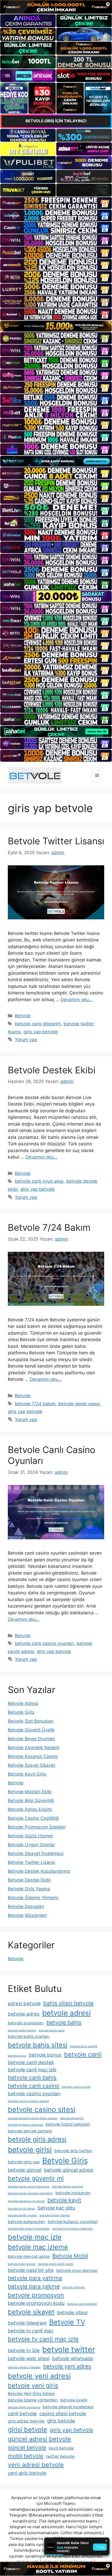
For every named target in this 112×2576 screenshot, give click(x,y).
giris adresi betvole (26, 2421)
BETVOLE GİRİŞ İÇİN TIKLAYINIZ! (56, 121)
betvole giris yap (24, 2162)
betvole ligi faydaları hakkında (72, 2229)
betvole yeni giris (33, 2386)
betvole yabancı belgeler (24, 2367)
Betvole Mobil (70, 2256)
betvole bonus (45, 2055)
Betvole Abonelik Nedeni (34, 1748)
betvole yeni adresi (39, 2376)
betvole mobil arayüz (22, 2264)
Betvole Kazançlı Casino (33, 1756)
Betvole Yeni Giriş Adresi (31, 2394)
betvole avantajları (26, 2023)
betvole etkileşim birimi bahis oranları (33, 2118)
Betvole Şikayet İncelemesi (36, 1854)
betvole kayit (64, 2200)
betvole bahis (64, 2022)
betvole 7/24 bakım (35, 1404)
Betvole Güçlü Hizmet (30, 1836)
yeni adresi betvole (36, 2465)
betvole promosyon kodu (36, 2303)
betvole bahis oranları (29, 2036)
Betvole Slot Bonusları (31, 1721)
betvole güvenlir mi (36, 2178)
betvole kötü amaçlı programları (29, 2229)
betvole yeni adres (67, 2366)
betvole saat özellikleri (82, 2304)
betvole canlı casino (34, 2086)
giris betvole (61, 2421)
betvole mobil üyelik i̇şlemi (56, 2264)
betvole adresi (67, 2013)
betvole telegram (27, 2323)
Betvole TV (67, 2322)
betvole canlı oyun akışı (39, 1181)
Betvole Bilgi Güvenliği (31, 1801)
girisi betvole (27, 2429)
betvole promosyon (36, 2295)
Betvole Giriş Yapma (29, 1889)
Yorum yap (26, 1040)
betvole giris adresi (37, 2139)
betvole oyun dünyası (77, 2270)
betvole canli (83, 2054)
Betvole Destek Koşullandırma (39, 1871)
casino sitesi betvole (63, 2414)
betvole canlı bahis (32, 2077)
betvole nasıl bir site (31, 2270)
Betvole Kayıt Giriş (27, 1774)
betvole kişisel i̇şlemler (55, 2215)
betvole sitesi (72, 2313)
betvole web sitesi (29, 2358)
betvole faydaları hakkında (25, 2125)
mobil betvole (26, 2456)
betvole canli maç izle (32, 2070)
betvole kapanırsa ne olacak (26, 2201)
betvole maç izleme (38, 2247)
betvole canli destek (31, 2062)
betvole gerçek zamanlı (30, 2131)
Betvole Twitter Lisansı (56, 841)
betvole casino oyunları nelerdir (29, 2101)
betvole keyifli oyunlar (22, 2215)
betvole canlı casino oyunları (44, 1643)
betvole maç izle (35, 2237)
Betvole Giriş (21, 1712)
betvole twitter (69, 2349)
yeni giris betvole (27, 2473)
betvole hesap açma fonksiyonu (29, 2187)
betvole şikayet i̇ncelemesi (68, 2407)
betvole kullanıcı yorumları (73, 2222)
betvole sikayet (31, 2312)
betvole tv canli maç (31, 2331)
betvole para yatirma (35, 2278)
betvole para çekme (34, 2286)
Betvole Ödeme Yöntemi (33, 1898)
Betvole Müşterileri (27, 1915)
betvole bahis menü (52, 2030)
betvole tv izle (24, 2350)
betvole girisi (30, 2150)
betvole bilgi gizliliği (84, 2046)
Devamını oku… (77, 1000)
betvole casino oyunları (34, 2094)
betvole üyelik (74, 2400)
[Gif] (56, 326)
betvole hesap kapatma (68, 2187)
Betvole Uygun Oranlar (31, 1845)
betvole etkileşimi (72, 2118)
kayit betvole (61, 2448)
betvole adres (24, 2014)
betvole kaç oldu (56, 2208)
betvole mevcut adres (29, 2256)
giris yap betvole (41, 1032)
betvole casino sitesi (42, 2109)
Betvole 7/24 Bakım (49, 1227)
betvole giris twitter (73, 2151)
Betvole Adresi (23, 1703)
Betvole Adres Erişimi (30, 1809)
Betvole (23, 1016)
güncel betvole (27, 2447)
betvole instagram (73, 2193)
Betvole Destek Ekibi (52, 1070)
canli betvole (22, 2414)
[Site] (56, 203)
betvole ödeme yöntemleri (33, 2400)
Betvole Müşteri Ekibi (30, 1792)
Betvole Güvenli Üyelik (31, 1730)
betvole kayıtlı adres (21, 2209)
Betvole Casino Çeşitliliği (33, 1818)
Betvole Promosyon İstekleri (37, 1827)
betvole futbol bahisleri (68, 2124)
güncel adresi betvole (39, 2439)
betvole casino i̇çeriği (76, 2087)
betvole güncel (25, 2170)
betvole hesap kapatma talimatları (30, 2193)
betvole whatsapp (73, 2358)
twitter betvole (60, 2456)
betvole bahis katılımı (22, 2030)
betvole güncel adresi (69, 2170)
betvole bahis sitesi (38, 2045)
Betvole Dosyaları (26, 1906)
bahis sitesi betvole (68, 2003)
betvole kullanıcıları (26, 2222)
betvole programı (74, 2287)
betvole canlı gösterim (38, 1024)
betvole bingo (17, 2056)
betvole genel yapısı (79, 1404)
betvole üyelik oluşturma (24, 2407)
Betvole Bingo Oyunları (31, 1739)
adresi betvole (24, 2003)
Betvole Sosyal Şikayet (32, 1765)
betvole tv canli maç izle (43, 2339)
